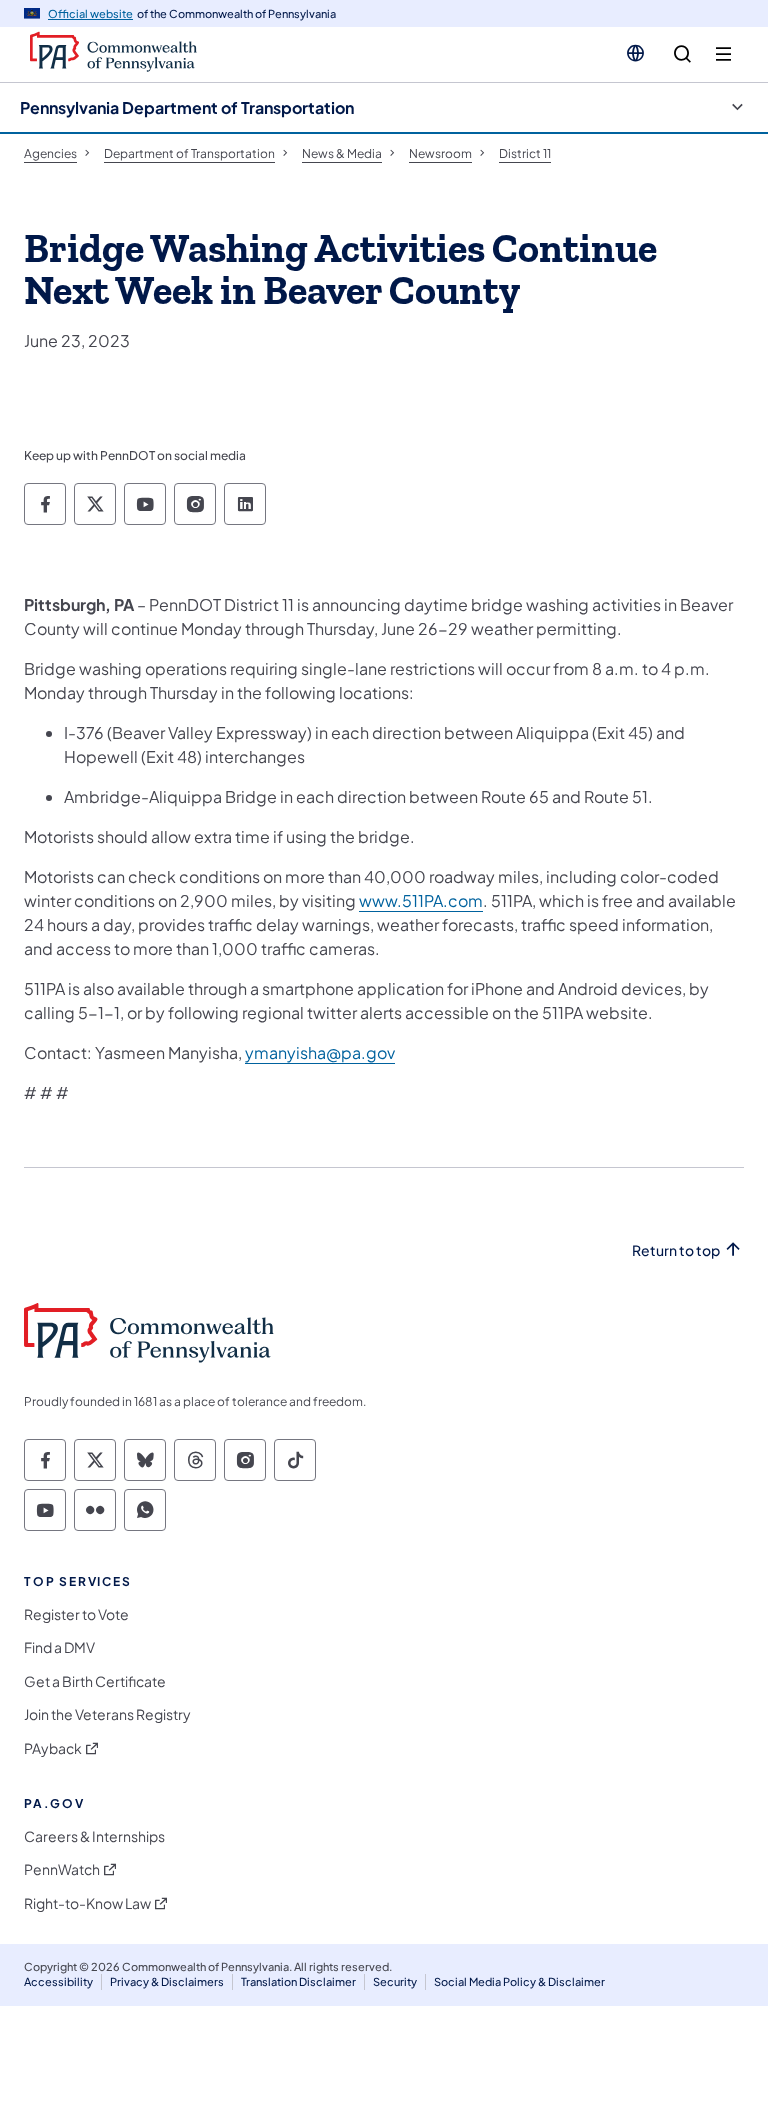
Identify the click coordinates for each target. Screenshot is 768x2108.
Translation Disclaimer (298, 1981)
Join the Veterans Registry (107, 1714)
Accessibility (58, 1981)
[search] (682, 54)
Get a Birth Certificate (95, 1681)
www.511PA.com (421, 900)
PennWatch (62, 1869)
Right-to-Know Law (87, 1903)
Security (395, 1981)
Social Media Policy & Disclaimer (519, 1981)
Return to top (676, 1250)
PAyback (53, 1748)
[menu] (723, 54)
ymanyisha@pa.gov (320, 1052)
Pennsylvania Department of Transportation (187, 107)
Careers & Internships (94, 1836)
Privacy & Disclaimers (167, 1981)
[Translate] (635, 53)
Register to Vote (76, 1614)
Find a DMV (59, 1647)
